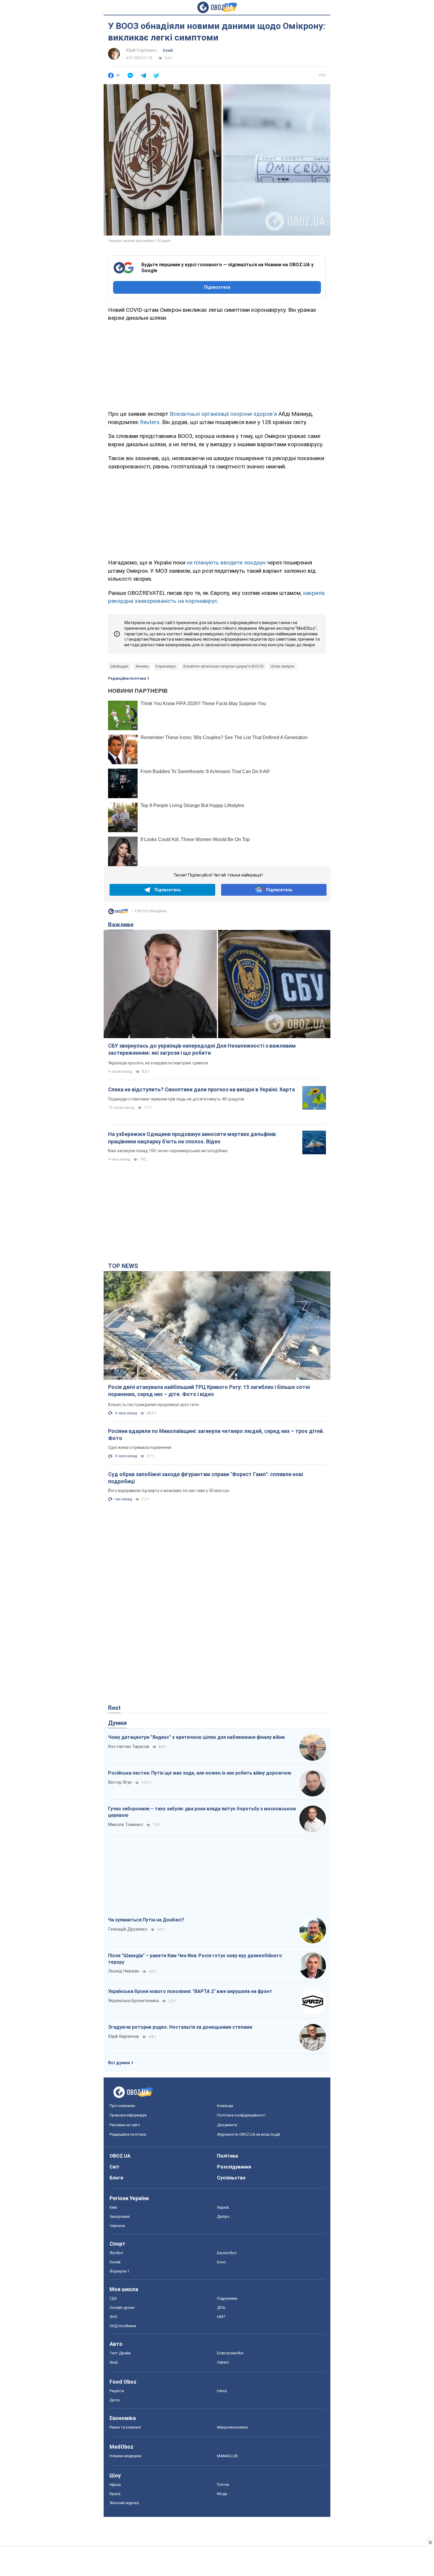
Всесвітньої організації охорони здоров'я (223, 414)
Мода (222, 2494)
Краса (115, 2494)
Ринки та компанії (125, 2427)
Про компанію (122, 2106)
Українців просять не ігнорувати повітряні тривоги (158, 1063)
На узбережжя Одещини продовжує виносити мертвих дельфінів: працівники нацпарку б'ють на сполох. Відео (192, 1138)
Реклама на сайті (125, 2125)
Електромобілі (230, 2353)
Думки (117, 1723)
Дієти (115, 2400)
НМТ (221, 2317)
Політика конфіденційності (241, 2115)
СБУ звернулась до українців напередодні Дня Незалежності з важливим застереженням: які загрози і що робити (202, 1049)
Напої (222, 2391)
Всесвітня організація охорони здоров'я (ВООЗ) (223, 666)
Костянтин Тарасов (129, 1746)
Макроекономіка (232, 2427)
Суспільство (231, 2178)
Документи (227, 2125)
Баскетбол (227, 2253)
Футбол (116, 2253)
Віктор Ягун (120, 1782)
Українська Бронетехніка (133, 2001)
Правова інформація (128, 2115)
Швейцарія (119, 666)
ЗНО (113, 2317)
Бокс (221, 2262)
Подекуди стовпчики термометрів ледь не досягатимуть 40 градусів (176, 1099)
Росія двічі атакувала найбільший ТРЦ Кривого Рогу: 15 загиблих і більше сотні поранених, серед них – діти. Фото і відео (209, 1391)
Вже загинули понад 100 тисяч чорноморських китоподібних (168, 1151)
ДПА (221, 2308)
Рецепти (117, 2391)
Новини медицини (125, 2456)
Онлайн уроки (122, 2308)
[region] (217, 365)
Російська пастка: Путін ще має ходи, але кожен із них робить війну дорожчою (200, 1773)
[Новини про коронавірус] (118, 913)
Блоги (116, 2178)
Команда (225, 2106)
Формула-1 (119, 2271)
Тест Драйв (120, 2353)
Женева (142, 666)
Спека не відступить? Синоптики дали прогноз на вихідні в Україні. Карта (201, 1089)
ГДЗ (113, 2298)
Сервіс (223, 2362)
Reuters (150, 422)
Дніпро (223, 2217)
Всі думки (119, 2063)
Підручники (227, 2298)
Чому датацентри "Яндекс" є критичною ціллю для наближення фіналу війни (196, 1737)
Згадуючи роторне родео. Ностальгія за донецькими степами (180, 2027)
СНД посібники (123, 2326)
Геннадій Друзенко (128, 1929)
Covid (168, 51)
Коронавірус (166, 666)
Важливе (121, 925)
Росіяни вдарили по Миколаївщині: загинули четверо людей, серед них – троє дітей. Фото (216, 1435)
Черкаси (117, 2226)
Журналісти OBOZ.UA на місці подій (249, 2134)
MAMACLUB (227, 2456)
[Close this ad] (430, 2542)
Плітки (223, 2485)
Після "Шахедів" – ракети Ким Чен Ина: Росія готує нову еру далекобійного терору (195, 1959)
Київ (113, 2207)
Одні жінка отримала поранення (140, 1447)
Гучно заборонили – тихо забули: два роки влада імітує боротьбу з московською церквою (202, 1812)
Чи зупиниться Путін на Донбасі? (146, 1920)
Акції (114, 2362)
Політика (227, 2156)
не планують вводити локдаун (226, 563)
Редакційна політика (127, 679)
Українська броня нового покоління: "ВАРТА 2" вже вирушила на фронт (190, 1991)
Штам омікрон (283, 666)
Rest (114, 1708)
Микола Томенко (125, 1825)
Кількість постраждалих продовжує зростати (153, 1405)
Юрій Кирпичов (123, 2036)
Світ (115, 2167)
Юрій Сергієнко (141, 50)
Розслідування (234, 2167)
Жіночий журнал (124, 2503)
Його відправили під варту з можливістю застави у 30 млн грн (169, 1491)
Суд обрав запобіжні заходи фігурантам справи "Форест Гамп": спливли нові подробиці (205, 1478)
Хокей (115, 2262)
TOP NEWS (123, 1266)
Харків (223, 2207)
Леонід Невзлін (124, 1971)
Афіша (115, 2485)
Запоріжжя (120, 2217)
